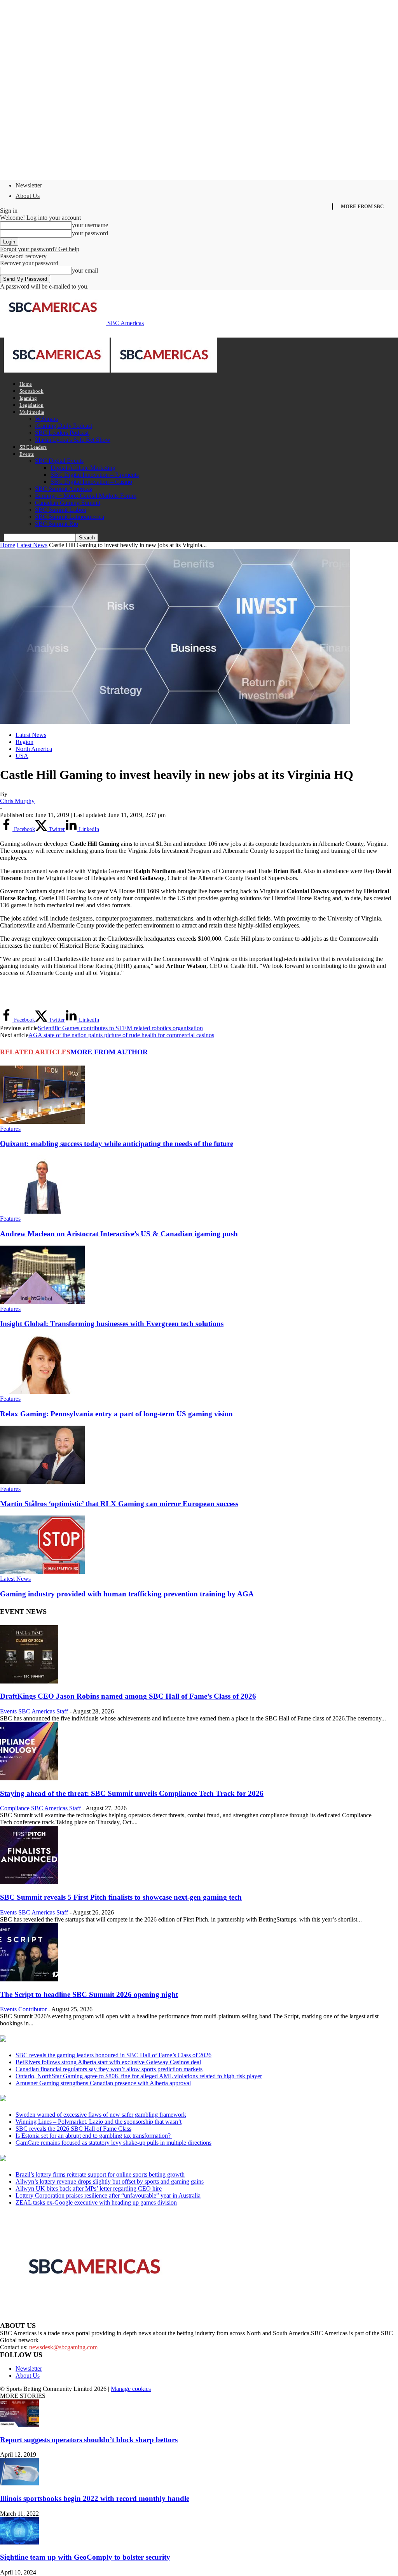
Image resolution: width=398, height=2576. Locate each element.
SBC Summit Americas (64, 489)
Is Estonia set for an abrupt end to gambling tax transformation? (94, 2136)
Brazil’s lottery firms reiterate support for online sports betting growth (100, 2174)
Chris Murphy (17, 801)
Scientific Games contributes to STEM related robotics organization (120, 1028)
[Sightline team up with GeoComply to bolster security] (19, 2542)
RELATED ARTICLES (35, 1052)
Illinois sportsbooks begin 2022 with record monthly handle (95, 2498)
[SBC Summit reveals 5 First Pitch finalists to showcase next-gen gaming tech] (29, 1882)
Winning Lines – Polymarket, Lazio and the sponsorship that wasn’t (99, 2122)
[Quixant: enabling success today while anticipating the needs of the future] (42, 1122)
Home (26, 384)
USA (22, 756)
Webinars (46, 419)
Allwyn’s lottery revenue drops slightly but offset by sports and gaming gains (110, 2181)
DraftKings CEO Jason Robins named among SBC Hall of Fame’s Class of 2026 (128, 1696)
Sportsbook (31, 391)
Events (27, 454)
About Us (28, 196)
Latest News (32, 545)
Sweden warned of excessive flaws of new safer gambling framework (101, 2115)
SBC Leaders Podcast (62, 433)
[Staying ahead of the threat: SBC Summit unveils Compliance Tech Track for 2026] (29, 1778)
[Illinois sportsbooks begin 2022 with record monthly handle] (19, 2483)
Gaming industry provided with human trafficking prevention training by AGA (127, 1594)
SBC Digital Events (59, 461)
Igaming (28, 398)
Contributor (32, 2009)
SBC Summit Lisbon (61, 510)
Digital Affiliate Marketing (83, 468)
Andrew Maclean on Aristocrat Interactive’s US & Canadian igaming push (119, 1234)
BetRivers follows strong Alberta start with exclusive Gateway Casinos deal (108, 2062)
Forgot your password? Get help (40, 249)
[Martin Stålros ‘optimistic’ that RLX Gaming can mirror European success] (42, 1482)
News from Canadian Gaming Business (97, 2039)
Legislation (31, 405)
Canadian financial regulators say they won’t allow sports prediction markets (109, 2069)
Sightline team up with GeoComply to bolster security (85, 2557)
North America (34, 749)
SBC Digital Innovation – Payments (95, 475)
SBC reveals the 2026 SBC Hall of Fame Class (73, 2129)
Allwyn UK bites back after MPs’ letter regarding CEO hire (89, 2188)
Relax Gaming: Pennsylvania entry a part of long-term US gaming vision (116, 1414)
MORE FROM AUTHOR (109, 1052)
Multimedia (32, 412)
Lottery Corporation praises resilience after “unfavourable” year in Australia (108, 2195)
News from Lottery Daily (72, 2159)
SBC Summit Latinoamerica (70, 517)
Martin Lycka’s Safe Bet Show (73, 440)
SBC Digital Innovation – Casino (91, 482)
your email (85, 270)
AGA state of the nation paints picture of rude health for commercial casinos (121, 1035)
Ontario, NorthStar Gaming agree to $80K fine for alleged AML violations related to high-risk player (139, 2076)
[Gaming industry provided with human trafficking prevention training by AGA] (42, 1572)
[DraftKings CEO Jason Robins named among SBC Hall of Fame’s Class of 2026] (29, 1681)
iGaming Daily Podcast (64, 426)
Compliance (15, 1808)
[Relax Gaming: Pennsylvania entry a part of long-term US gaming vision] (42, 1392)
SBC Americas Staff (43, 1711)
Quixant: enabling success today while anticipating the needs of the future (117, 1144)
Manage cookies (131, 2389)
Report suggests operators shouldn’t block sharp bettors (89, 2440)
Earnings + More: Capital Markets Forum (86, 496)
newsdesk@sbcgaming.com (63, 2347)
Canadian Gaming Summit (68, 503)
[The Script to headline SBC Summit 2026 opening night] (29, 1979)
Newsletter (29, 185)
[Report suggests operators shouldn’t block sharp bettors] (19, 2425)
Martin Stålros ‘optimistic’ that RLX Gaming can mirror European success (119, 1504)
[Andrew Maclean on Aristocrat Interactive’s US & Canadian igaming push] (42, 1212)
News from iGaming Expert (75, 2099)
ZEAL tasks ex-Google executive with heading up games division (96, 2202)
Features (10, 1129)
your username (90, 225)
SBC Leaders (33, 447)
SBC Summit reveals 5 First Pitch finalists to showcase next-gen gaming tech (121, 1897)
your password (90, 233)
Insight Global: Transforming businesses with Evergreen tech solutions (112, 1324)
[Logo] (58, 370)
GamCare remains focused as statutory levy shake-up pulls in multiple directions (113, 2143)
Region (24, 742)
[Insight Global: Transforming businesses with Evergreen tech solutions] (42, 1302)
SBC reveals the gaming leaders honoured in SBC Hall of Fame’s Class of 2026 (113, 2055)
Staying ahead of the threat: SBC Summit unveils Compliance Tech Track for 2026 (132, 1793)
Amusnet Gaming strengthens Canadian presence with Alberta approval (103, 2083)
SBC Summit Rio (57, 524)
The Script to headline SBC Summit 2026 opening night (89, 1994)
